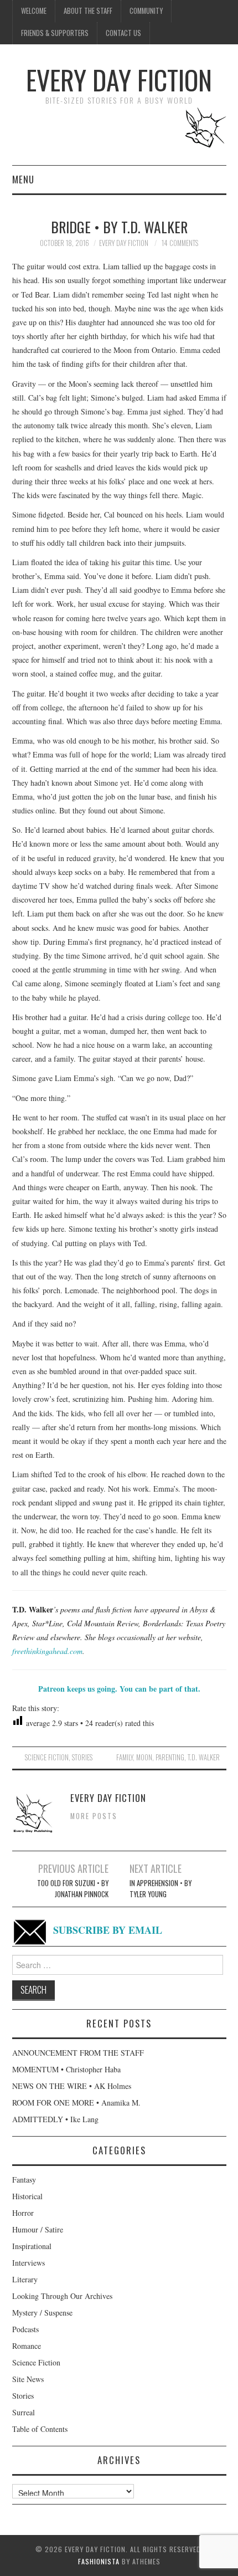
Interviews (29, 2263)
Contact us (123, 33)
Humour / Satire (38, 2229)
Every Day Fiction (119, 80)
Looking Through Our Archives (62, 2296)
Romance (27, 2346)
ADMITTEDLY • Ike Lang (55, 2119)
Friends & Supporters (55, 33)
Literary (25, 2279)
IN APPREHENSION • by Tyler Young (161, 1889)
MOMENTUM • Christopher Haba (66, 2069)
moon (144, 1757)
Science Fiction (47, 1757)
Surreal (24, 2412)
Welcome (34, 11)
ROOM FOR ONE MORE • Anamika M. (76, 2103)
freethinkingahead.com (47, 1651)
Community (146, 11)
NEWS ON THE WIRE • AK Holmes (72, 2086)
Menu (23, 179)
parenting (170, 1757)
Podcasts (25, 2329)
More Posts (94, 1816)
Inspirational (32, 2246)
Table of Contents (40, 2429)
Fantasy (24, 2180)
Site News (28, 2379)
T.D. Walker (204, 1757)
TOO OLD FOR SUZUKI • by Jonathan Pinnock (73, 1889)
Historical (27, 2196)
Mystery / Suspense (42, 2313)
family (125, 1757)
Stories (82, 1757)
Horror (23, 2213)
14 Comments (180, 243)
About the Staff (88, 11)
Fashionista (99, 2561)
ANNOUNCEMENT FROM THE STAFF (78, 2053)
